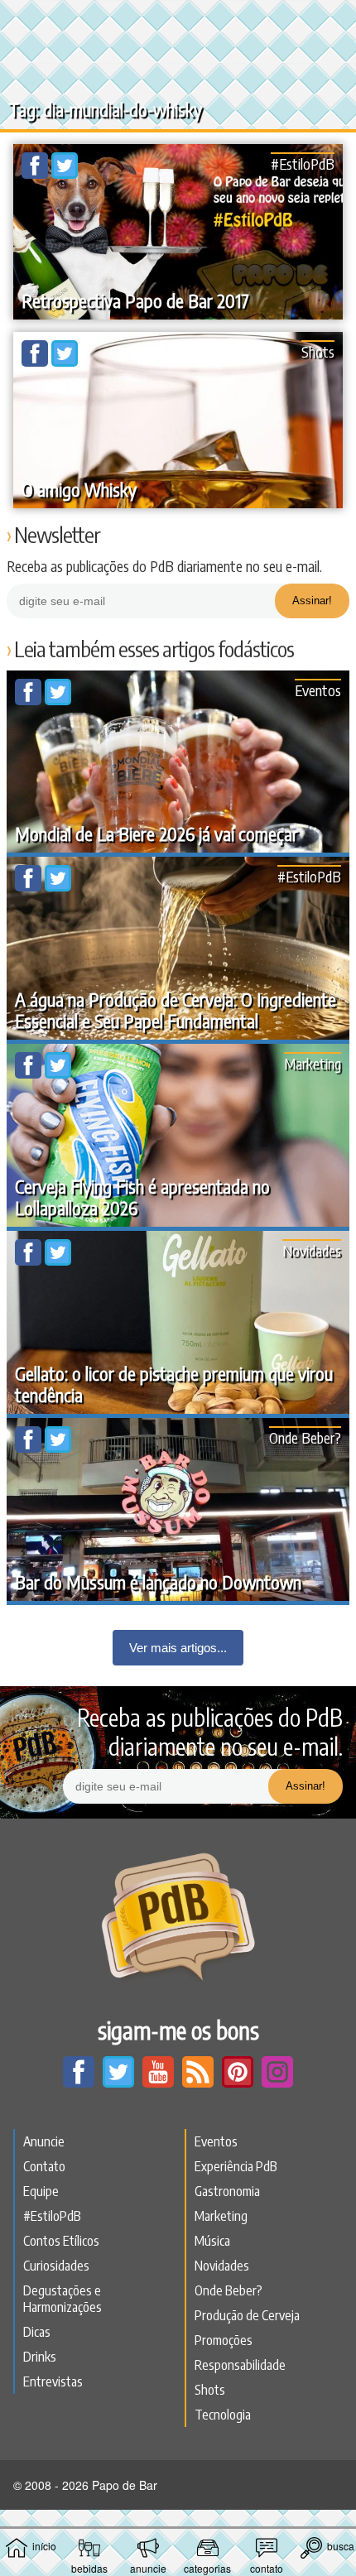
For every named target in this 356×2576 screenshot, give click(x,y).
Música (212, 2241)
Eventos (318, 690)
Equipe (41, 2191)
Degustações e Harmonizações (63, 2299)
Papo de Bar (178, 22)
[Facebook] (36, 174)
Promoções (224, 2340)
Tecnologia (223, 2415)
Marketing (313, 1063)
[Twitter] (65, 174)
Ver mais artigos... (178, 1648)
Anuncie (44, 2141)
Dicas (37, 2332)
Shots (318, 351)
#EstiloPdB (303, 163)
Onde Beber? (305, 1437)
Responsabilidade (240, 2365)
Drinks (40, 2357)
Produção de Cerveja (247, 2315)
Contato (44, 2166)
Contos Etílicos (61, 2241)
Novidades (312, 1250)
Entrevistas (53, 2381)
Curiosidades (56, 2266)
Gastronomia (227, 2191)
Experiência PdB (236, 2166)
